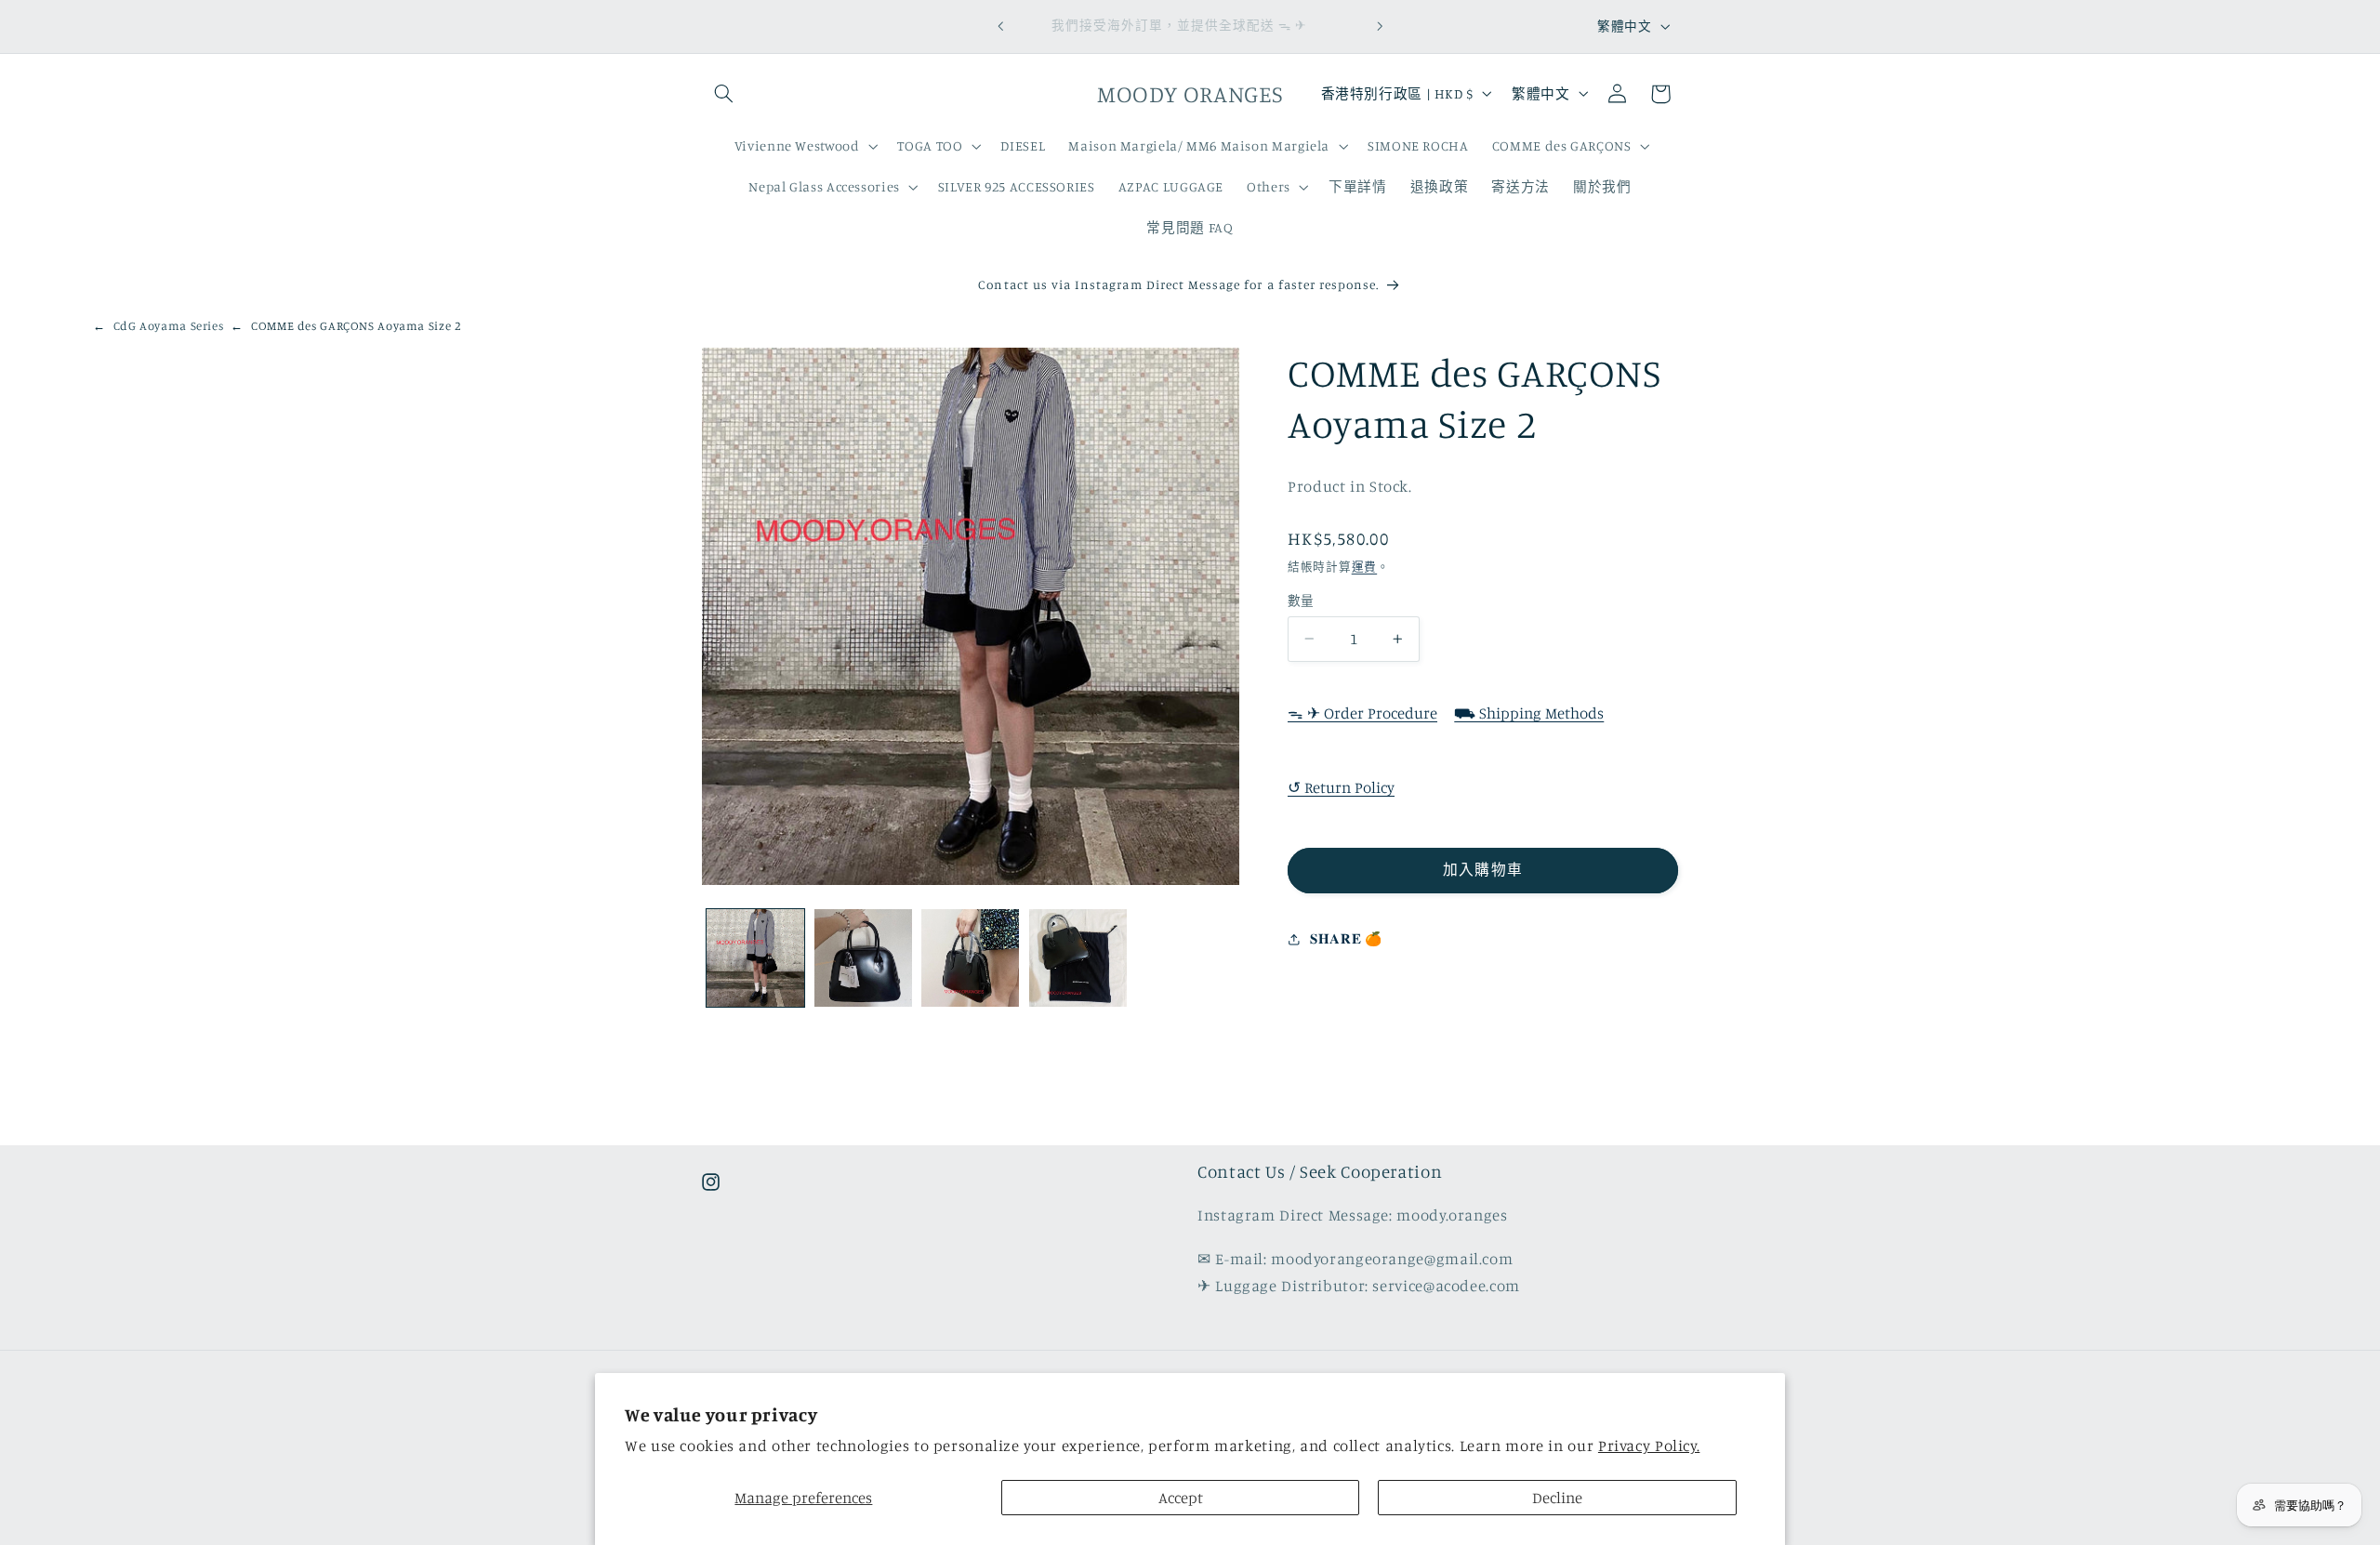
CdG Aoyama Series (169, 325)
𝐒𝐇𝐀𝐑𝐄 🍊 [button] (1346, 939)
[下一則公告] (1380, 26)
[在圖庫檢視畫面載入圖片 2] (863, 958)
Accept (1181, 1498)
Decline (1557, 1498)
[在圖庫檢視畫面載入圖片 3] (970, 958)
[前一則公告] (1000, 26)
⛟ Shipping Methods (1529, 713)
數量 (1301, 601)
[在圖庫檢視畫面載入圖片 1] (755, 958)
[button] (723, 94)
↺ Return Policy (1341, 787)
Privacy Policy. (1649, 1446)
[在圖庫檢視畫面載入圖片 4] (1078, 958)
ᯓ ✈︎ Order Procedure (1362, 713)
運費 (1364, 567)
